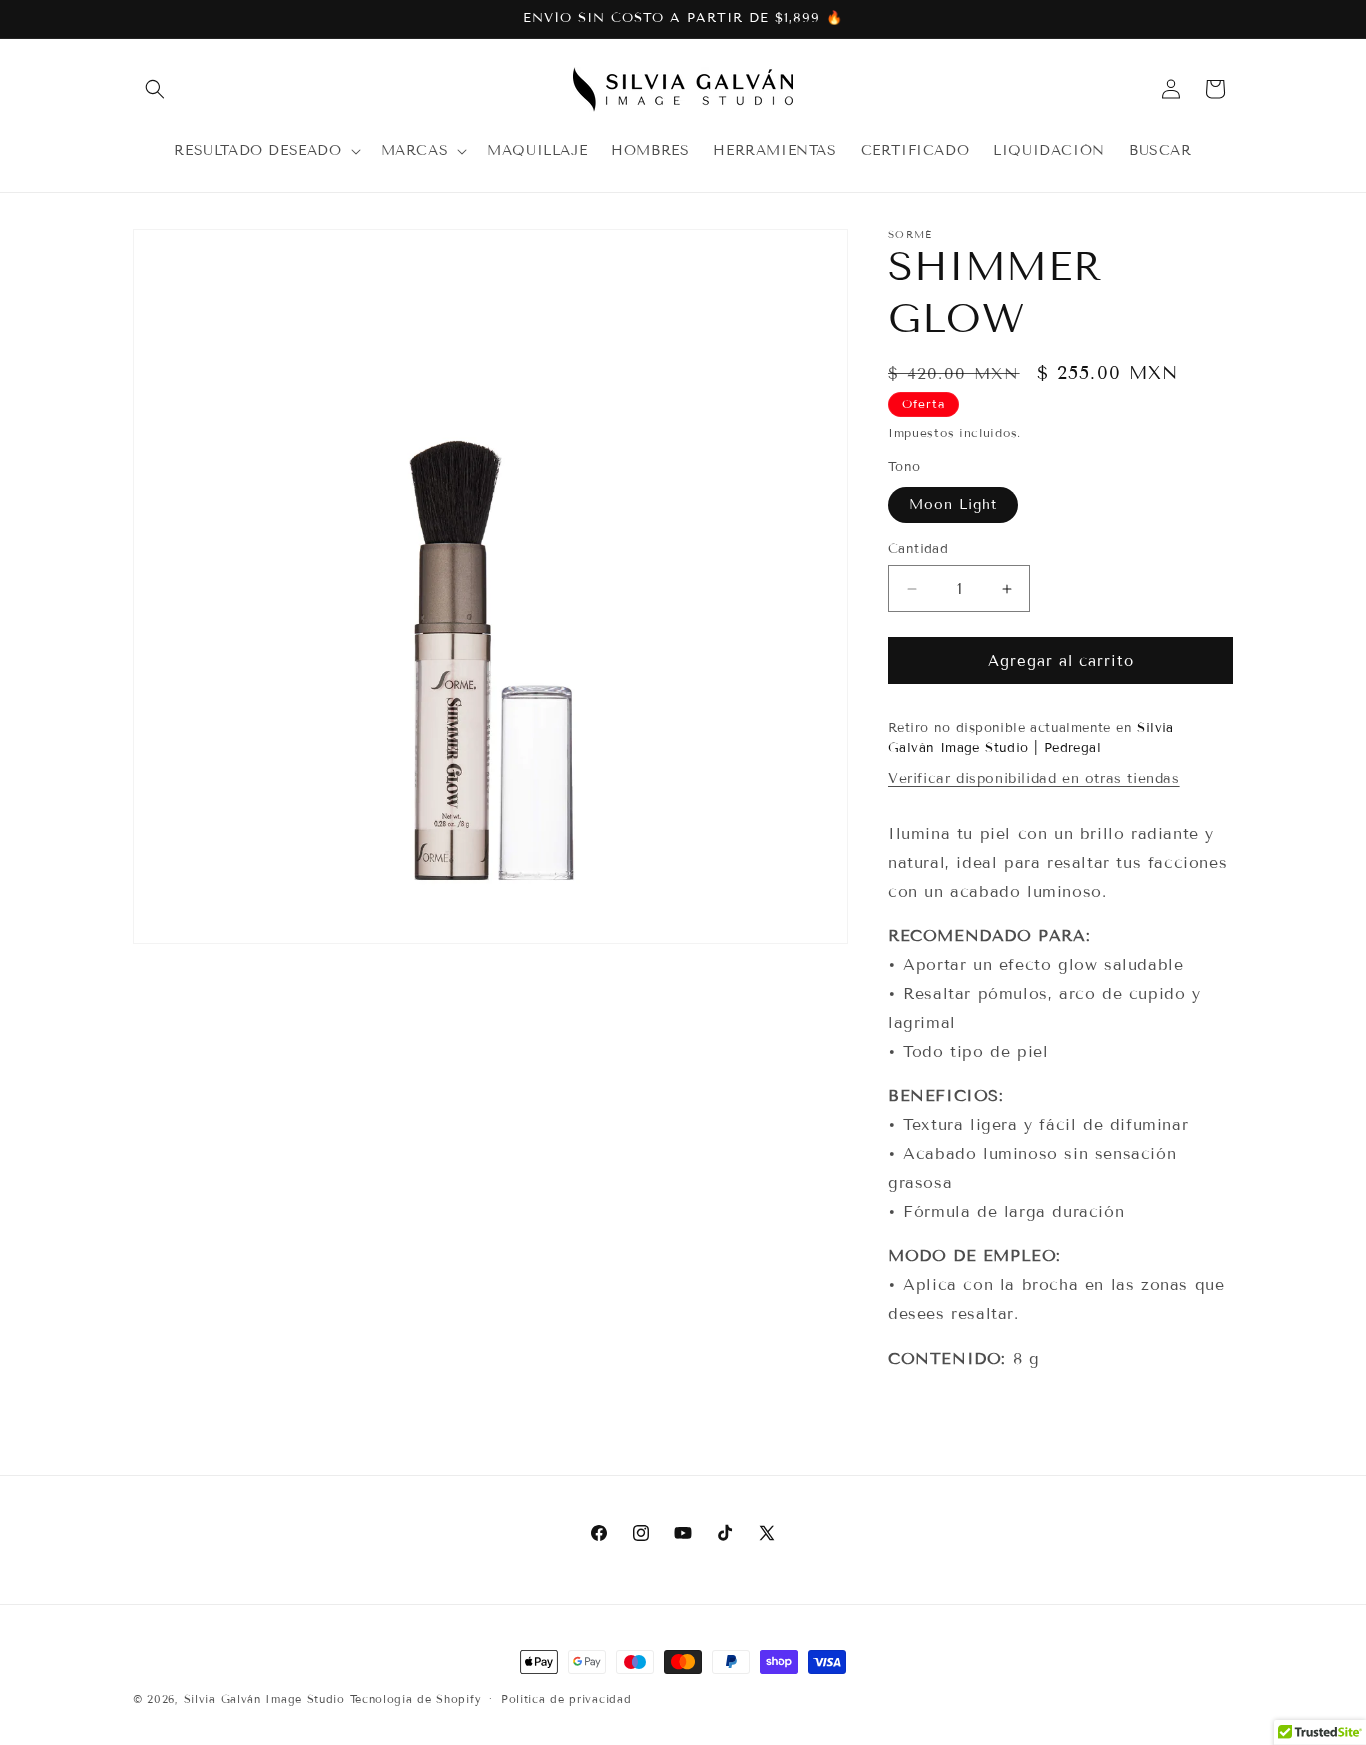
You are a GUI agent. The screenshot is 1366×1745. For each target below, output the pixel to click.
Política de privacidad (566, 1698)
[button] (155, 89)
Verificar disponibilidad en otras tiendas (1034, 778)
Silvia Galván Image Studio (264, 1699)
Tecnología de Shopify (416, 1699)
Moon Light (953, 504)
